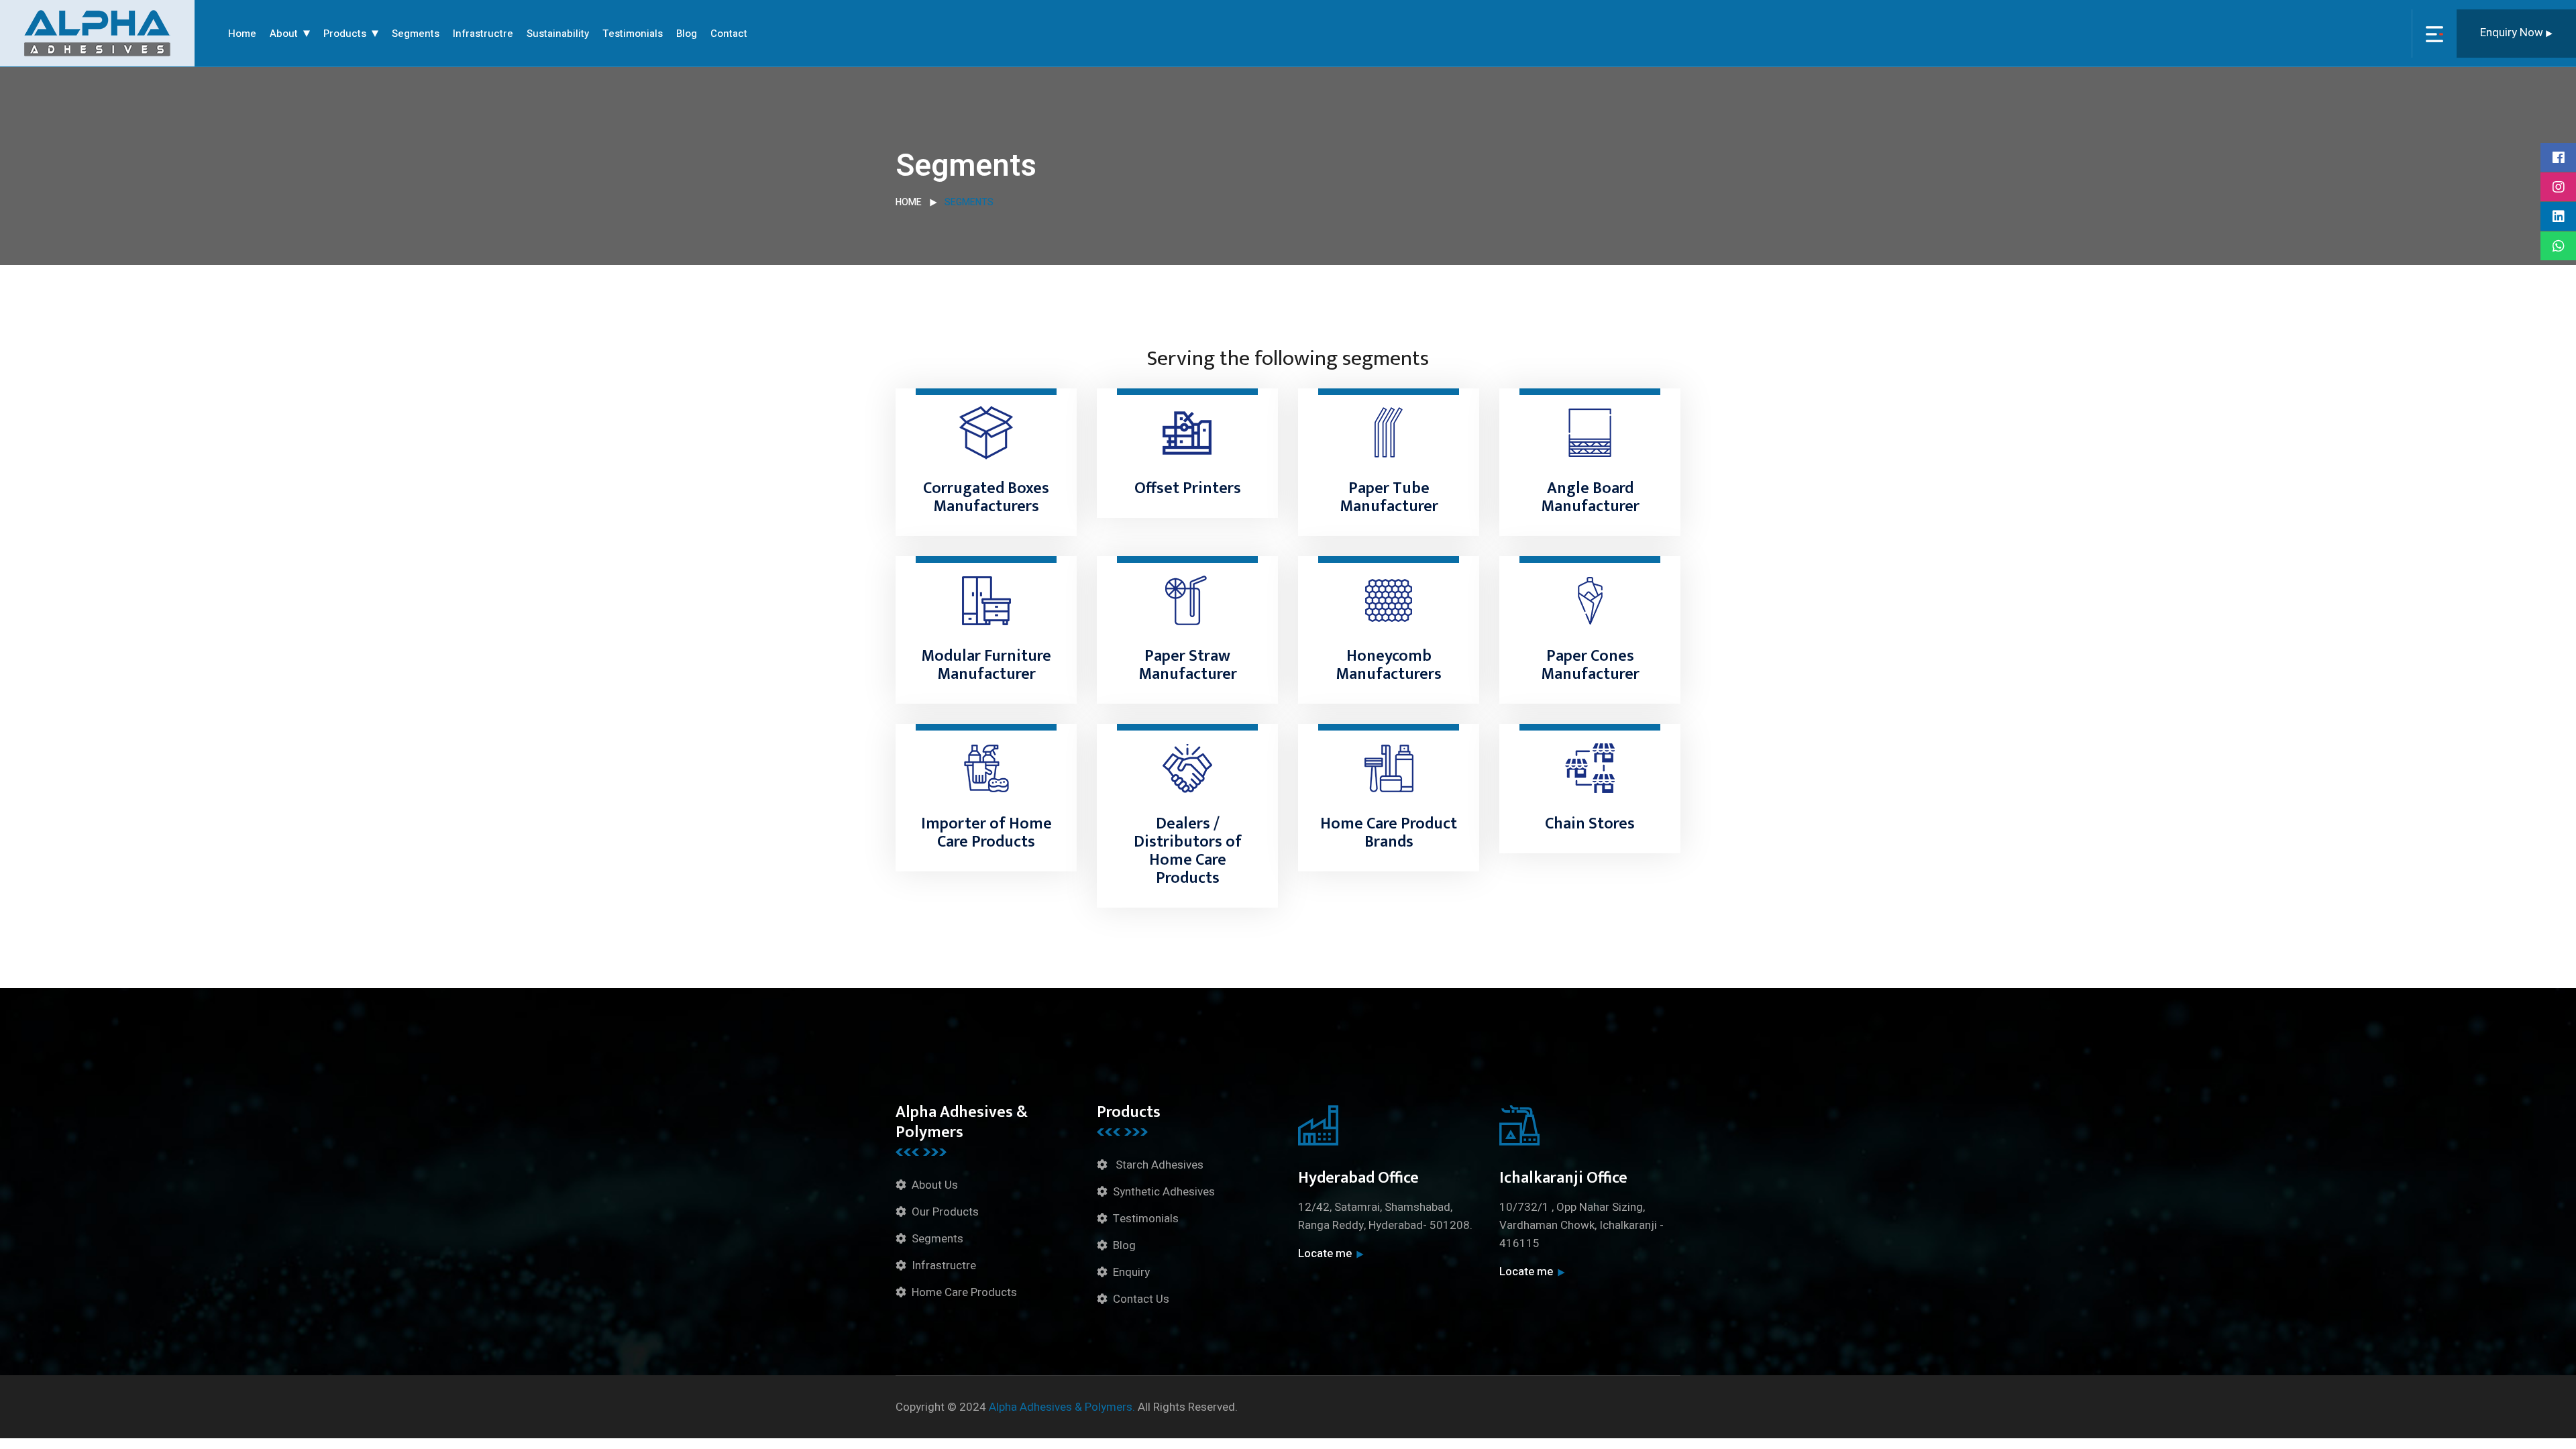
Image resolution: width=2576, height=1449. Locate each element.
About (284, 34)
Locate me (1325, 1253)
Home (242, 34)
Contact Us (1141, 1299)
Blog (687, 34)
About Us (935, 1185)
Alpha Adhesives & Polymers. (1062, 1407)
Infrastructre (483, 34)
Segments (416, 34)
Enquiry (1131, 1272)
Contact (729, 34)
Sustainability (558, 34)
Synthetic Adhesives (1164, 1192)
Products (345, 34)
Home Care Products (964, 1292)
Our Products (945, 1212)
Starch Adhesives (1158, 1165)
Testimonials (633, 34)
